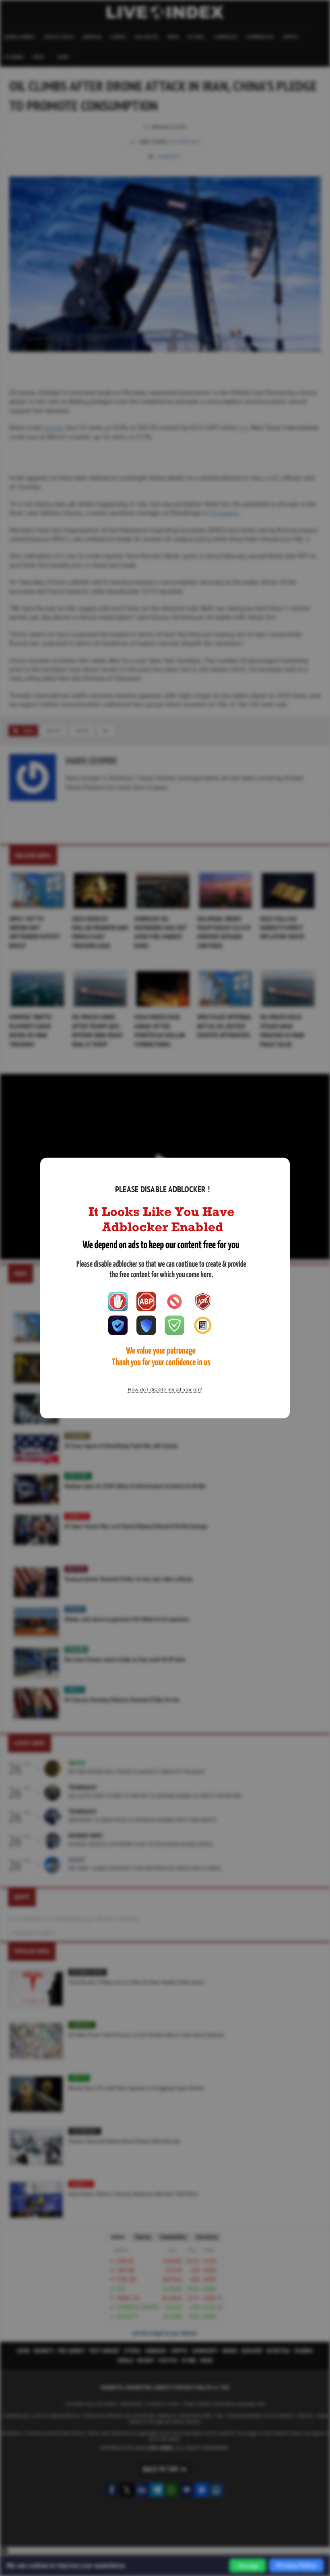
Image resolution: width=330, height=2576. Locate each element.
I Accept (248, 2566)
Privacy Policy (296, 2565)
